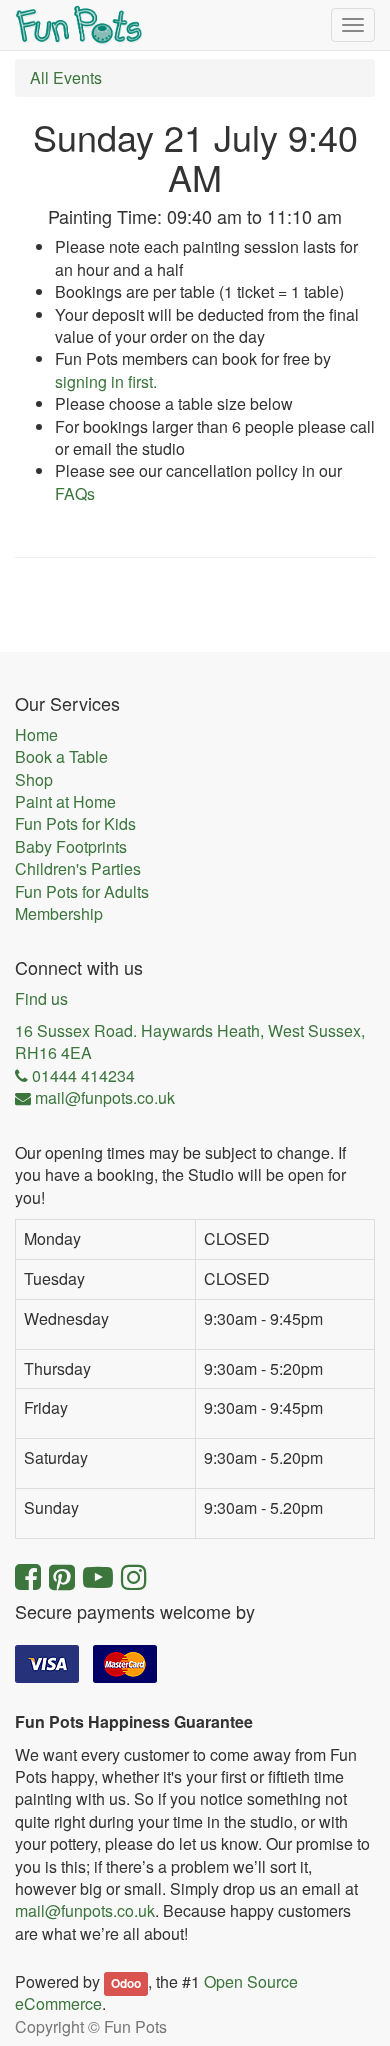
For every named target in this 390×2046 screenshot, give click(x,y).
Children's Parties (78, 869)
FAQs (75, 493)
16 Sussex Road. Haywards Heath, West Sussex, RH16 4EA (190, 1042)
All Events (66, 77)
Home (36, 735)
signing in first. (106, 381)
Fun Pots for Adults (82, 892)
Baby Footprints (71, 847)
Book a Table (61, 757)
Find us (41, 999)
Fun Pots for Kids (75, 824)
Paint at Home (65, 802)
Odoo (126, 1983)
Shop (34, 780)
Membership (59, 914)
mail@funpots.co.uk (85, 1910)
